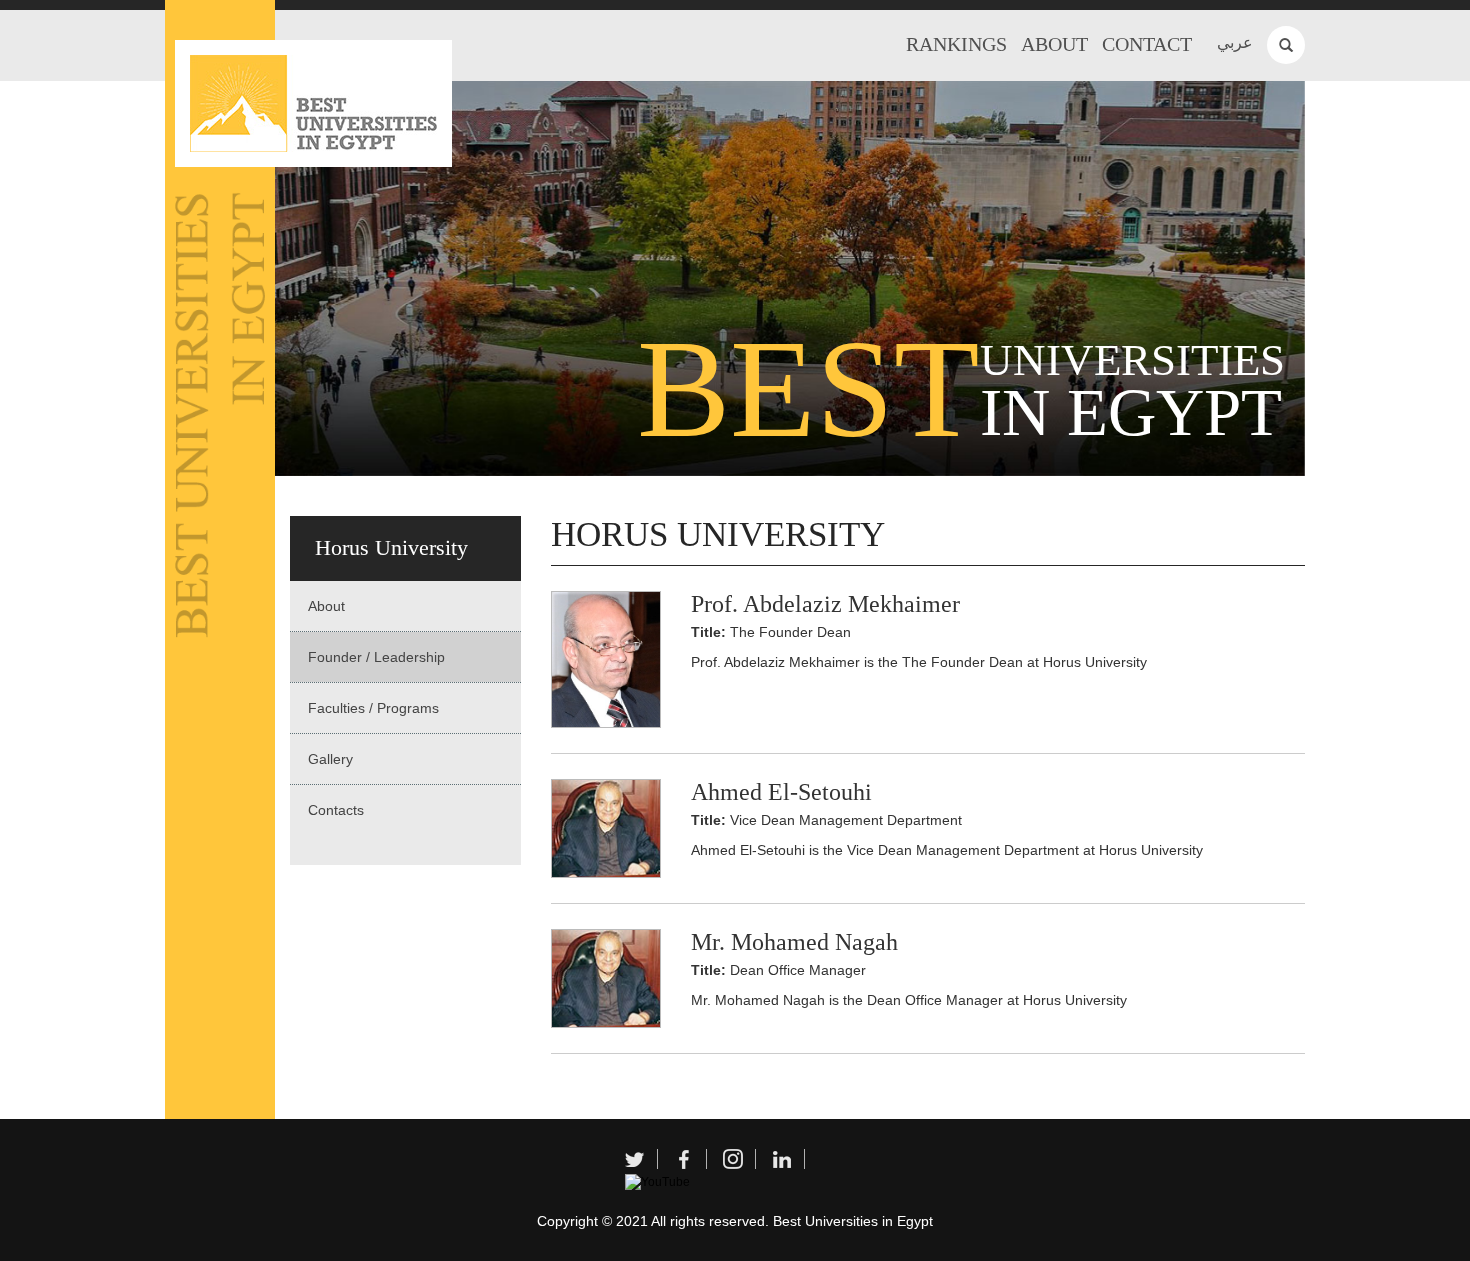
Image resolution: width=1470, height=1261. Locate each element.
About (1054, 44)
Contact (1147, 44)
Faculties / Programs (373, 708)
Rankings (956, 44)
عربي (1235, 42)
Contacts (336, 810)
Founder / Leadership (376, 657)
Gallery (330, 759)
